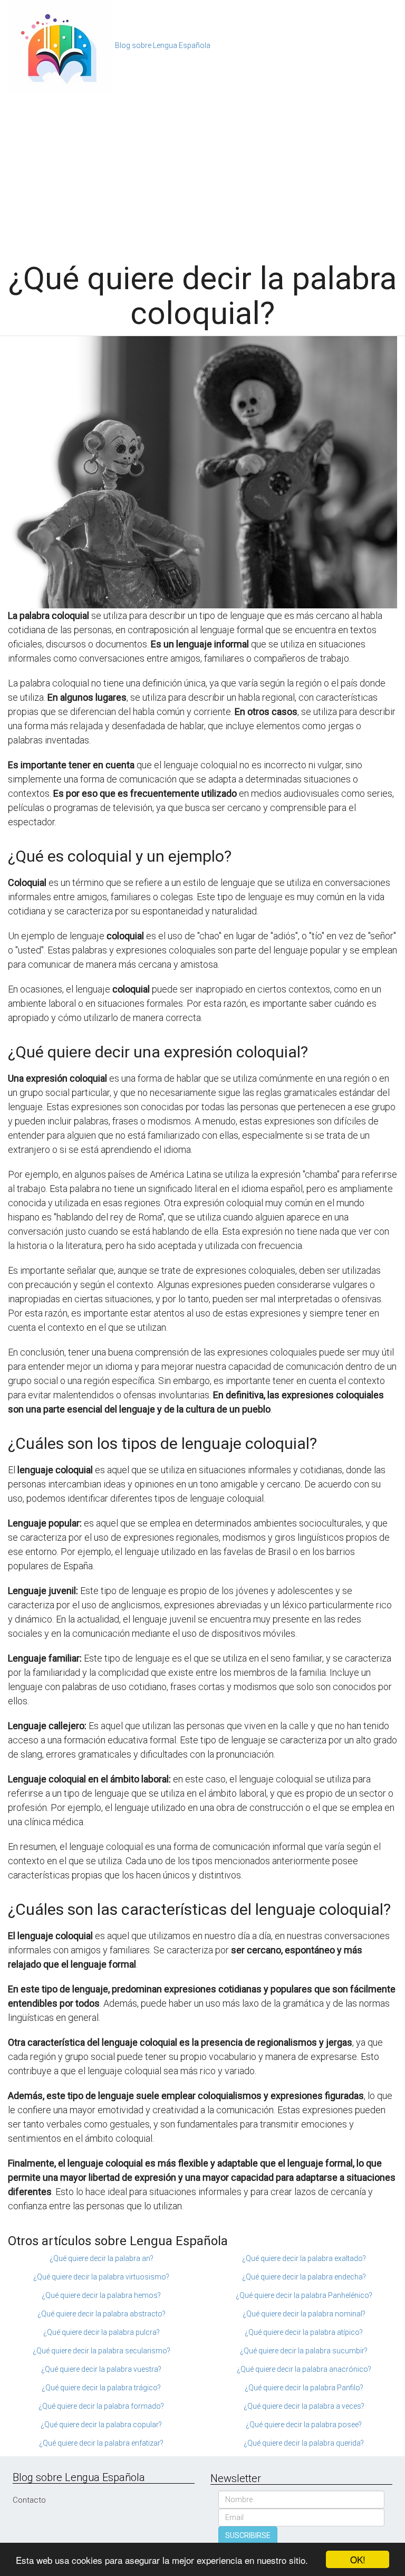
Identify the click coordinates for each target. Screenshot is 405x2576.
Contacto (29, 2500)
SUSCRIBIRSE (248, 2535)
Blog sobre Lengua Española (163, 45)
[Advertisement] (202, 171)
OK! (358, 2559)
